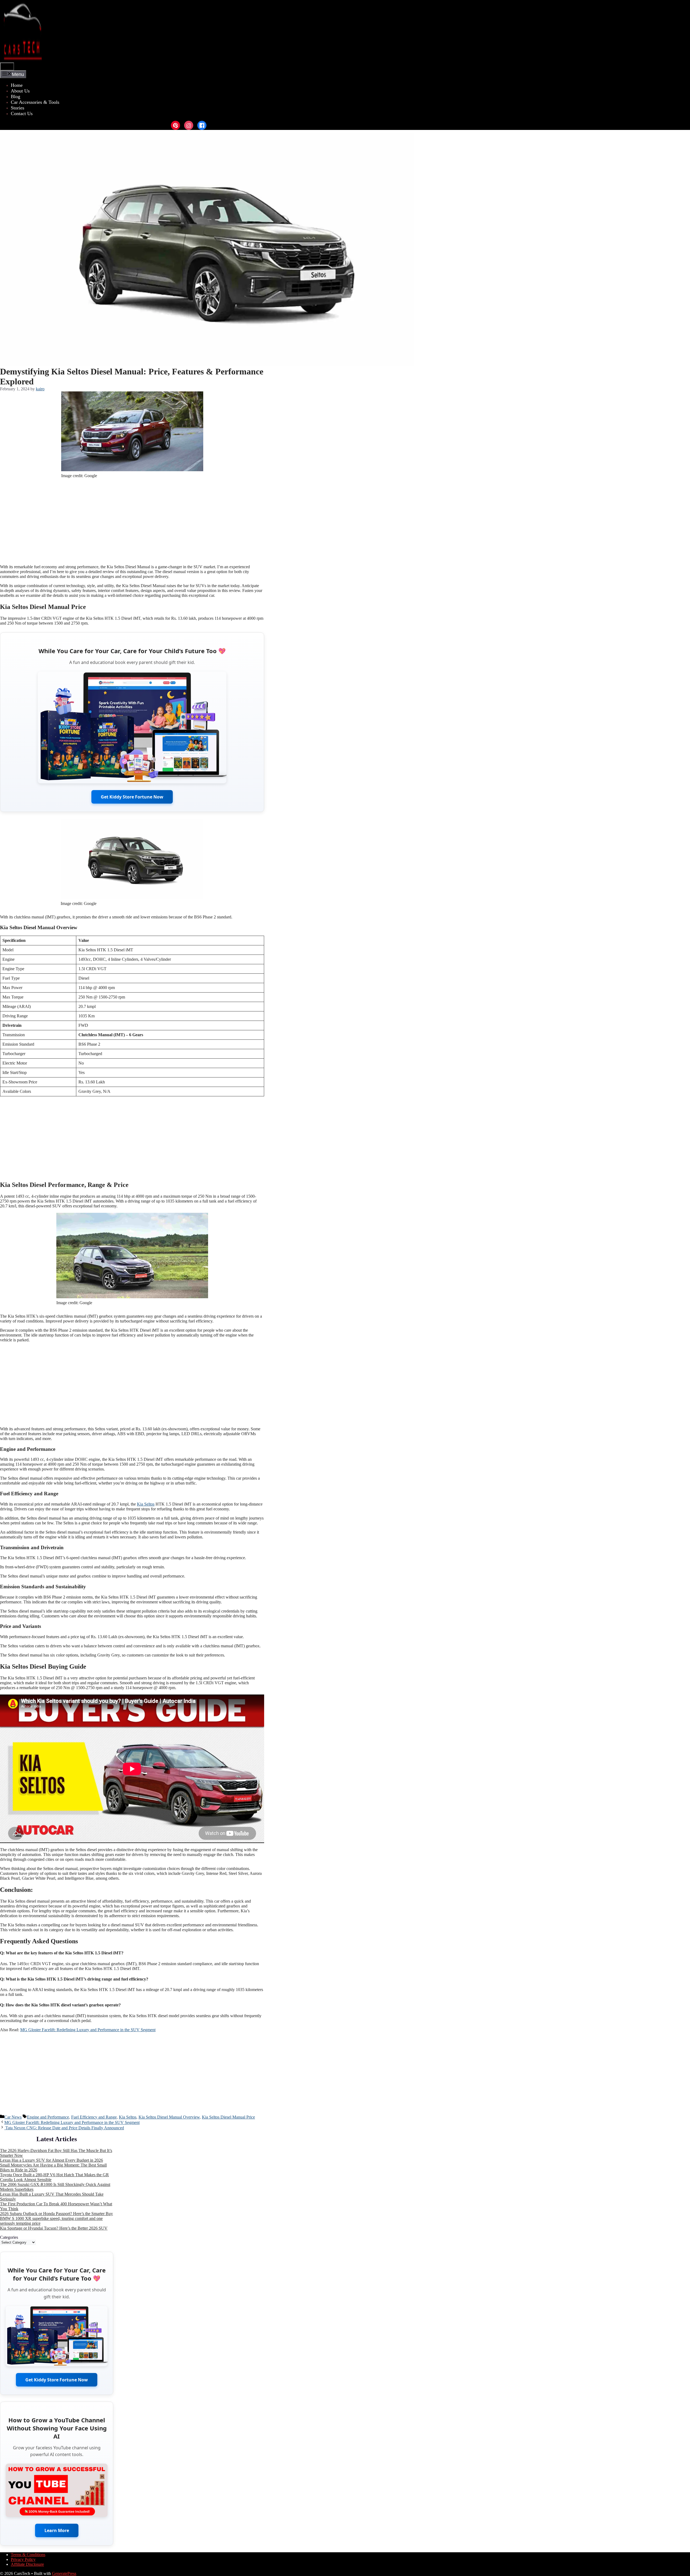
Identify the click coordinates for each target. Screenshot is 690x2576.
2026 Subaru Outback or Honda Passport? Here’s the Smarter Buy (56, 2214)
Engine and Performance (48, 2117)
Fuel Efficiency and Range (94, 2117)
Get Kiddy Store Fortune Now (132, 797)
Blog (15, 97)
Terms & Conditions (28, 2555)
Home (17, 85)
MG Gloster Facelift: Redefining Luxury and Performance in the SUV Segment (88, 2030)
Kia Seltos (146, 1504)
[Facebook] (202, 125)
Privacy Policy (23, 2559)
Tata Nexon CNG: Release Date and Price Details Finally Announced (64, 2128)
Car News (13, 2117)
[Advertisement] (132, 522)
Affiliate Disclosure (27, 2564)
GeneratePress (64, 2573)
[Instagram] (189, 125)
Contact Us (22, 113)
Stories (18, 108)
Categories (9, 2237)
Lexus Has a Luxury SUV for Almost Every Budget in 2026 (51, 2160)
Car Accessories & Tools (35, 102)
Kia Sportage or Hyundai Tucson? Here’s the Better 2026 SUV (54, 2228)
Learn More (57, 2530)
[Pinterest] (175, 125)
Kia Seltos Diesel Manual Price (228, 2117)
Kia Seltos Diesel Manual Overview (169, 2117)
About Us (20, 91)
